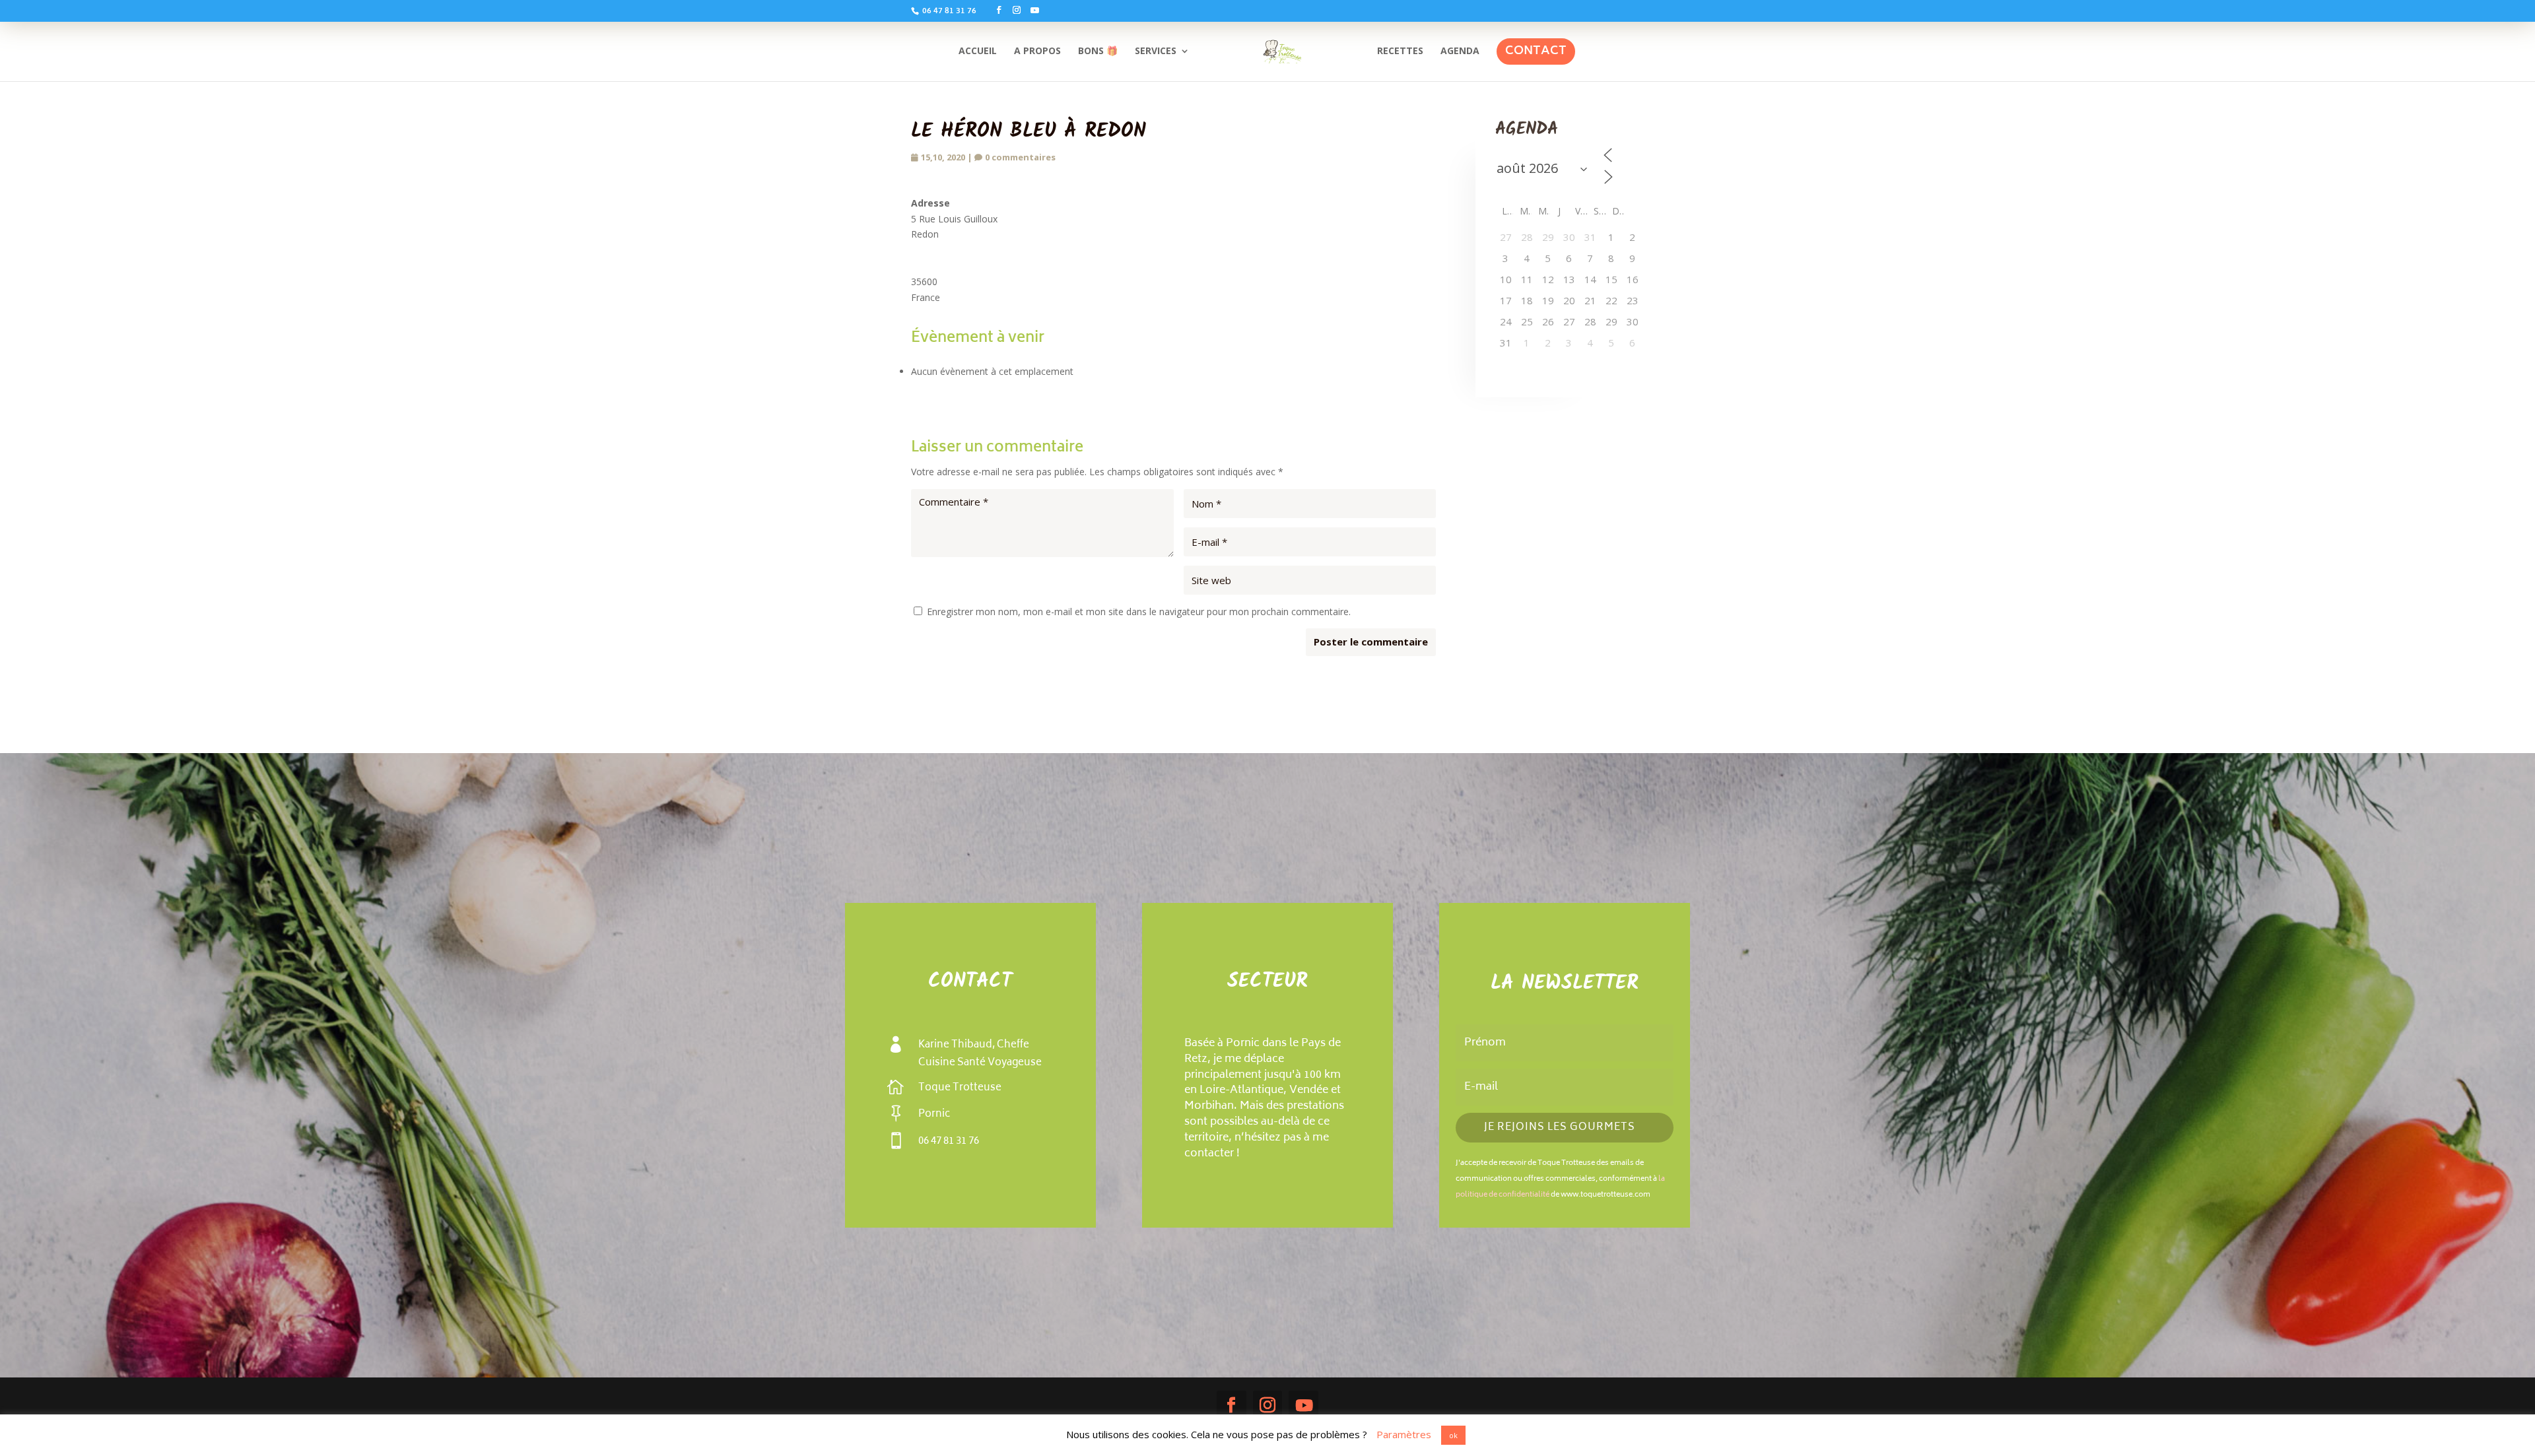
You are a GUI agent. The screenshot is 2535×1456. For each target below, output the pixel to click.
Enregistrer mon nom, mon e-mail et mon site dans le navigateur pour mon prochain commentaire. (1139, 612)
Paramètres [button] (1404, 1434)
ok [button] (1453, 1435)
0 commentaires (1020, 157)
